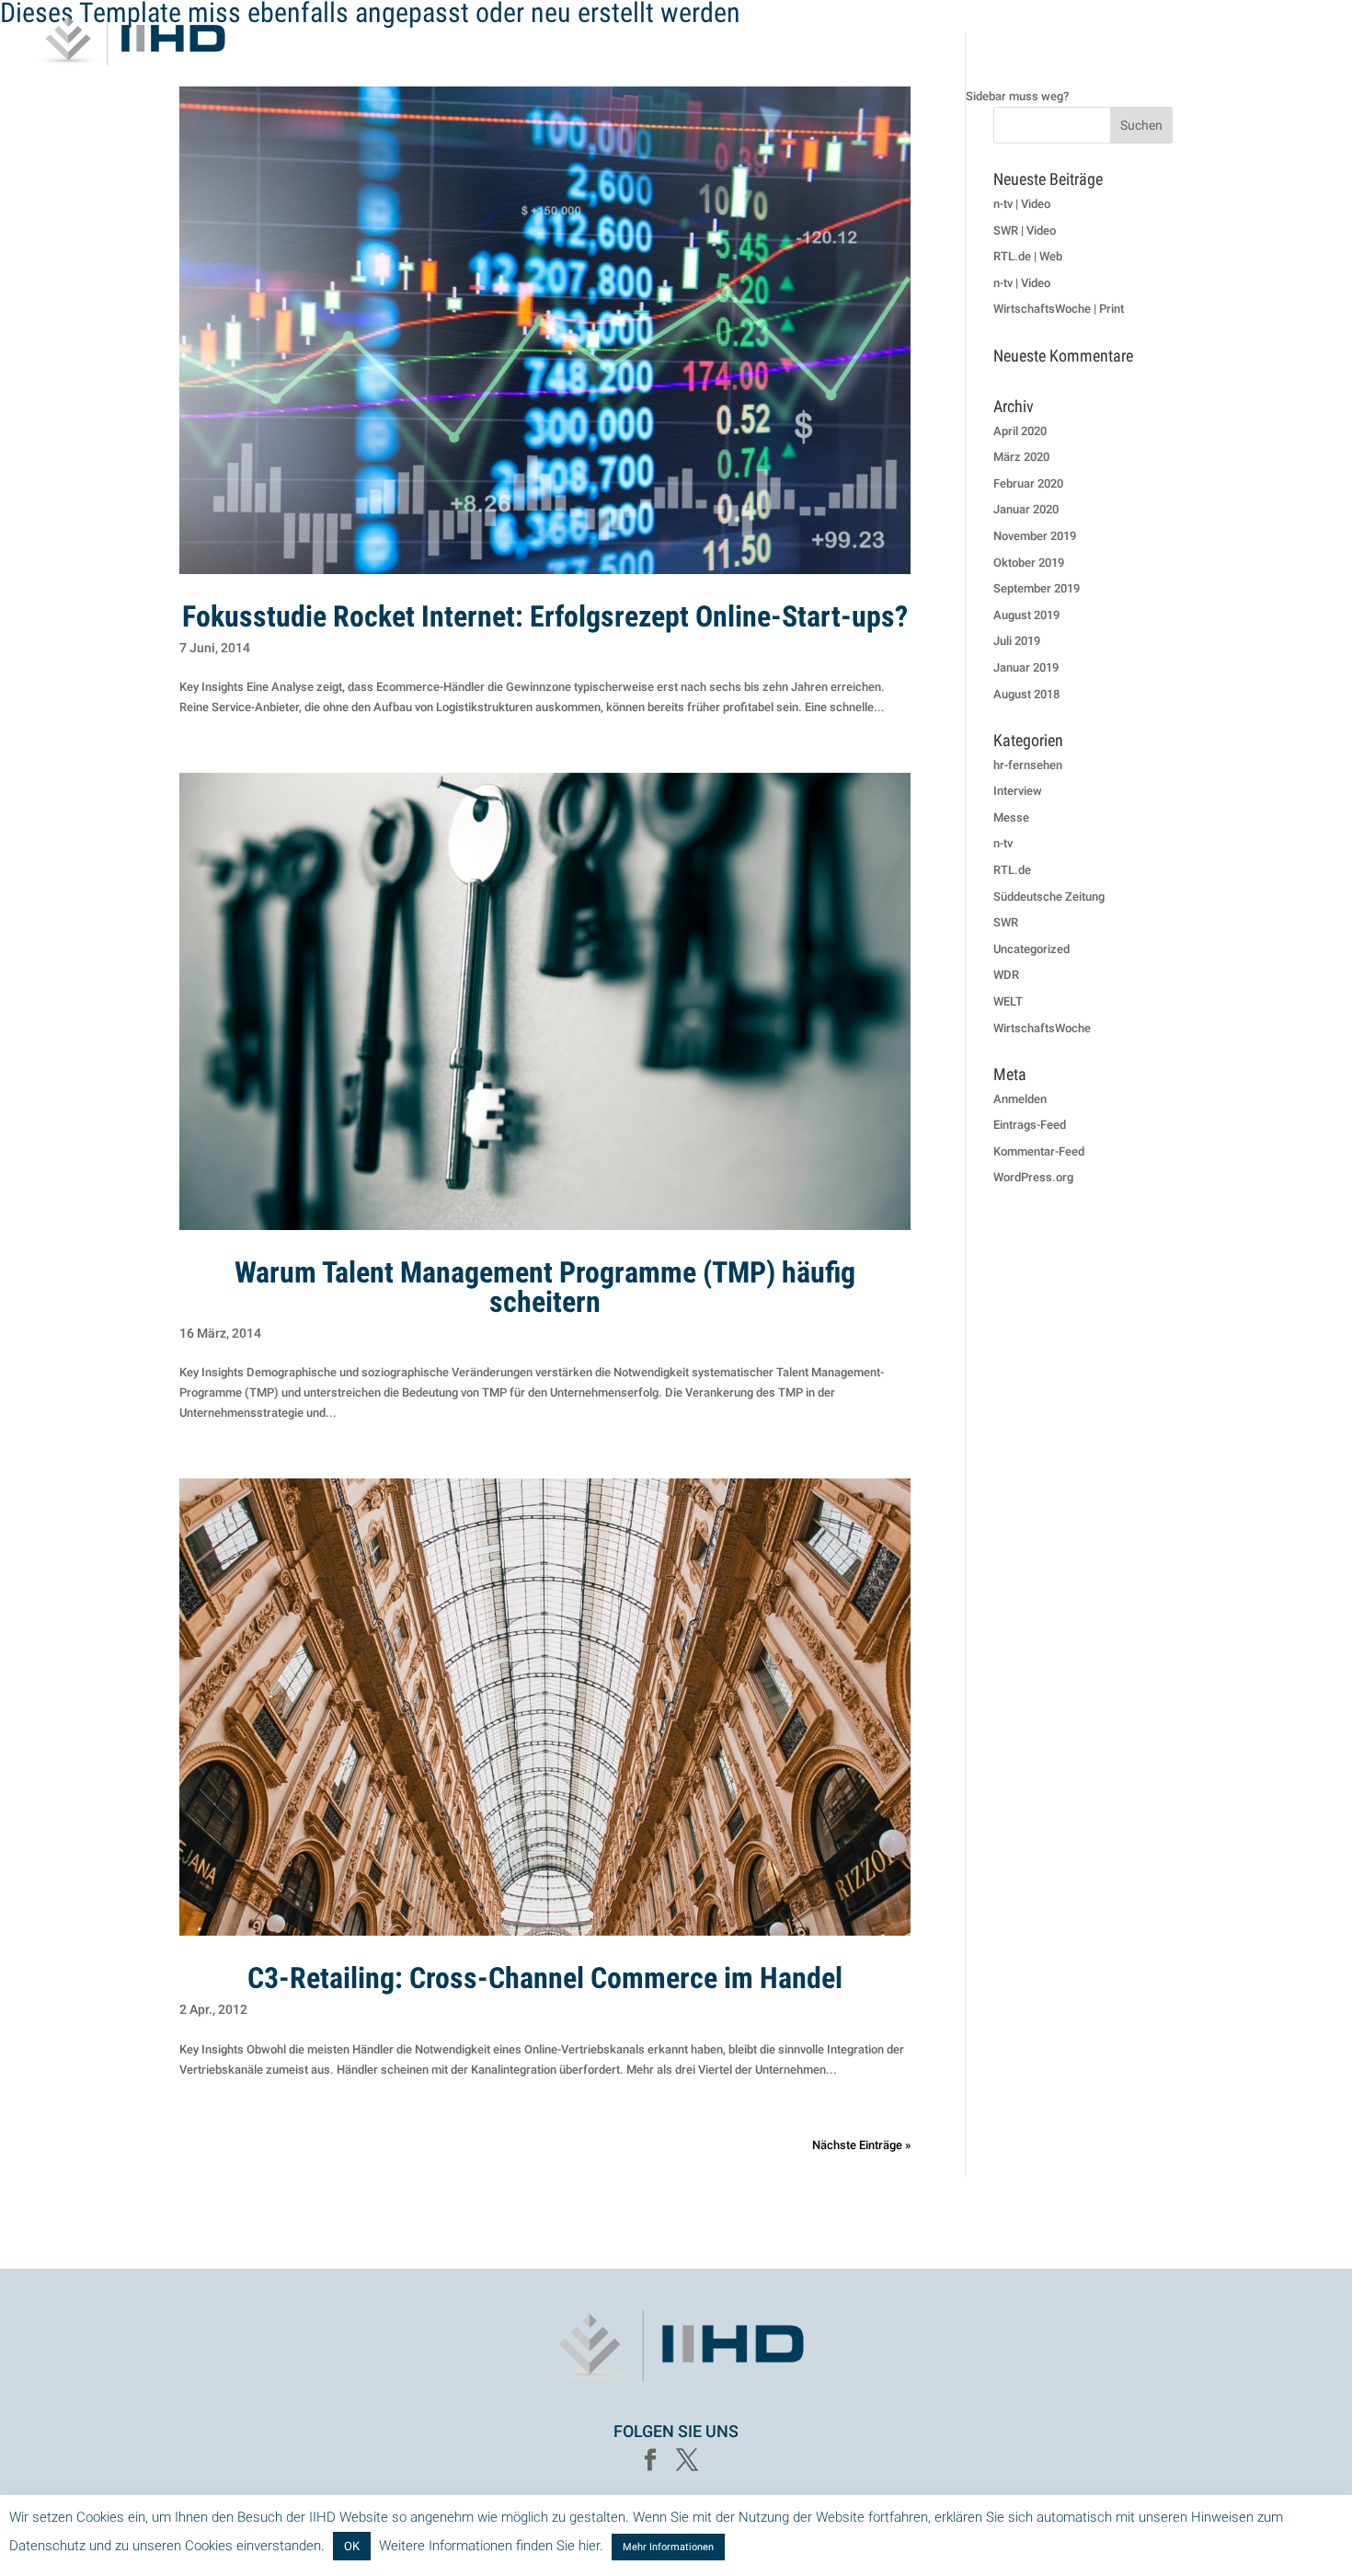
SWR (1006, 922)
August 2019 (1026, 615)
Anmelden (1020, 1099)
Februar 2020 (1028, 483)
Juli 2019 (1017, 641)
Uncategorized (1031, 949)
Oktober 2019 (1029, 563)
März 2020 (1021, 457)
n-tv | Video (1022, 204)
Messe (1011, 817)
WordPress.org (1033, 1177)
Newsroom (1286, 40)
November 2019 (1035, 536)
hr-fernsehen (1028, 765)
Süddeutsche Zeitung (1049, 897)
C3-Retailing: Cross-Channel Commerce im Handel (545, 1978)
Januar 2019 (1026, 667)
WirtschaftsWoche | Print (1059, 309)
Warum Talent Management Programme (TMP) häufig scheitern (545, 1287)
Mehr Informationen (668, 2547)
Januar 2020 (1026, 509)
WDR (1006, 975)
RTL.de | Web (1028, 256)
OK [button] (352, 2546)
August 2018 (1026, 694)
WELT (1008, 1001)
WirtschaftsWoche (1042, 1028)
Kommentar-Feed (1039, 1151)
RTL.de (1012, 870)
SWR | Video (1025, 230)
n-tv (1003, 843)
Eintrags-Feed (1030, 1125)
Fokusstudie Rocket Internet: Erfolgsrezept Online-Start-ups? (545, 616)
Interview (1018, 791)
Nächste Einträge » (861, 2145)
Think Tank (1040, 40)
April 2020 (1020, 431)
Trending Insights (1163, 40)
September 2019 (1037, 588)
